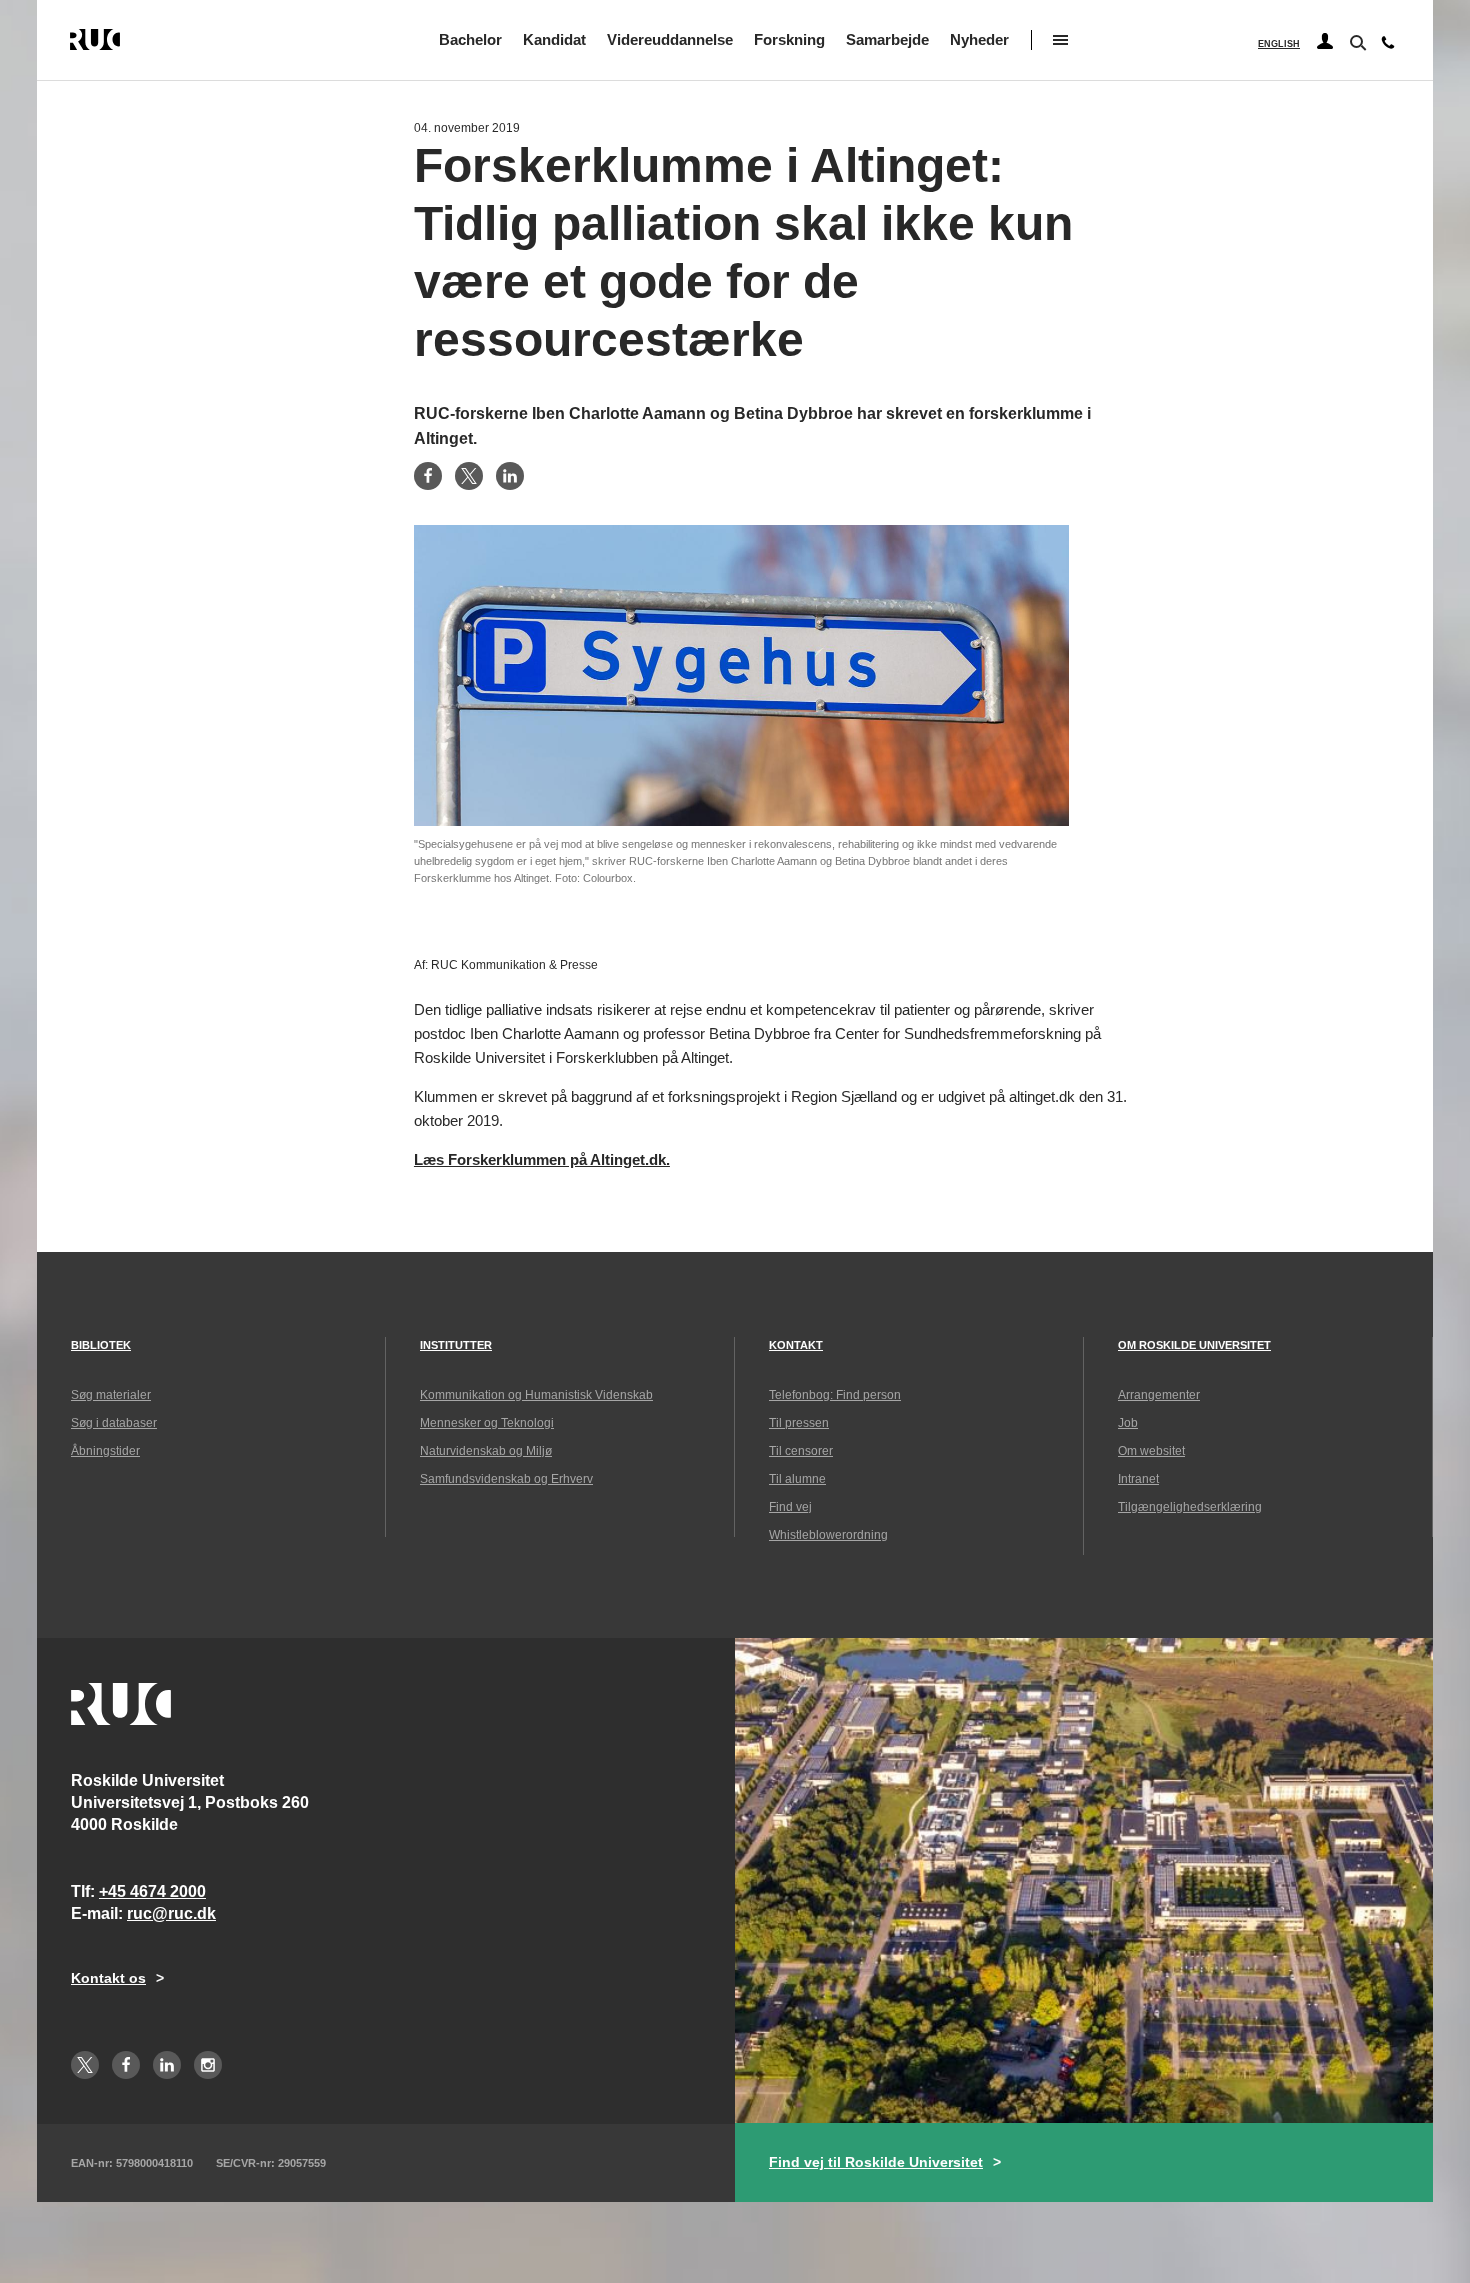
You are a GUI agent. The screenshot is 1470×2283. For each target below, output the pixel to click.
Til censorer (801, 1451)
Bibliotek (101, 1345)
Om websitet (1151, 1451)
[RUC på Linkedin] (167, 2065)
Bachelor (470, 39)
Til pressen (799, 1423)
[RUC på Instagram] (208, 2065)
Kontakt (796, 1345)
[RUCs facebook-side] (126, 2065)
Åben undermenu (1060, 40)
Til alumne (797, 1479)
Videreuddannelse (670, 39)
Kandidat (554, 39)
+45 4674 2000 (152, 1891)
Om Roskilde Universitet (1194, 1345)
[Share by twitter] (469, 476)
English (1279, 44)
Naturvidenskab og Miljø (486, 1451)
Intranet (1138, 1479)
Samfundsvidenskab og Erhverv (506, 1479)
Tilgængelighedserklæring (1190, 1507)
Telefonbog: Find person (835, 1395)
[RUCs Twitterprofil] (85, 2065)
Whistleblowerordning (828, 1535)
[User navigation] (1325, 42)
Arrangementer (1159, 1395)
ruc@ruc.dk (171, 1913)
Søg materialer (111, 1395)
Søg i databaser (114, 1423)
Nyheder (979, 39)
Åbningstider (105, 1451)
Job (1128, 1423)
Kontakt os (108, 1978)
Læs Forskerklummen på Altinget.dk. (542, 1159)
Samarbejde (887, 39)
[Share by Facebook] (428, 476)
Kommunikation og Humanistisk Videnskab (536, 1395)
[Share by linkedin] (510, 476)
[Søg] (1356, 41)
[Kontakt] (1388, 47)
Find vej (790, 1507)
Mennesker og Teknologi (487, 1423)
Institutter (456, 1345)
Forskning (789, 39)
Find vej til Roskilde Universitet (876, 2162)
